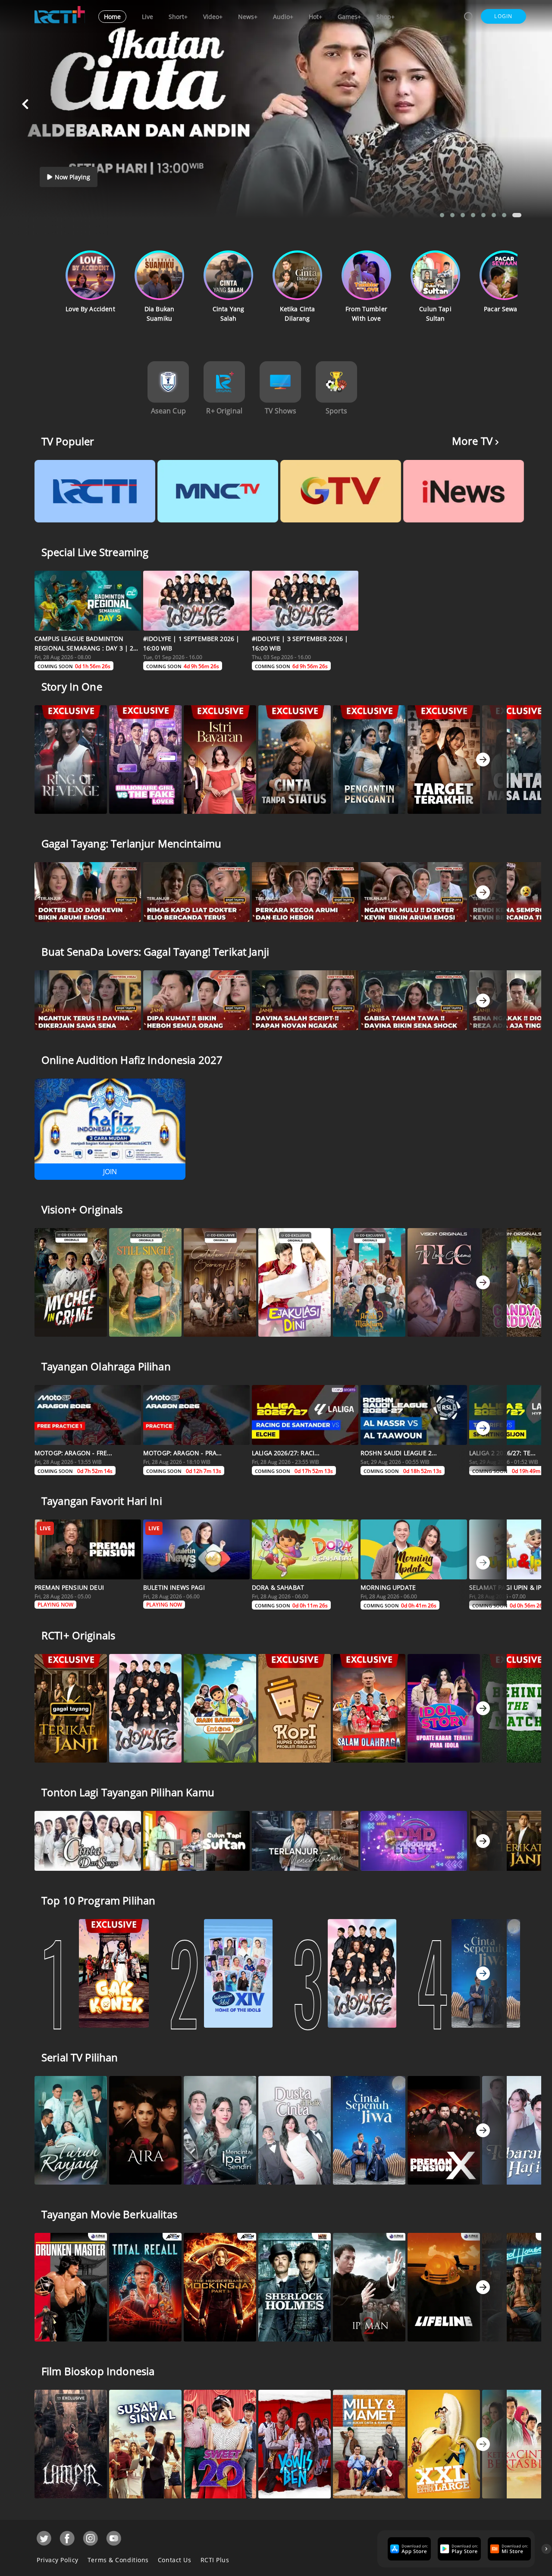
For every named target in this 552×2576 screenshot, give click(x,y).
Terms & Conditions (118, 2560)
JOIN (110, 1172)
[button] (503, 16)
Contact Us (175, 2560)
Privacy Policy (58, 2560)
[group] (408, 2549)
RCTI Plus (215, 2560)
